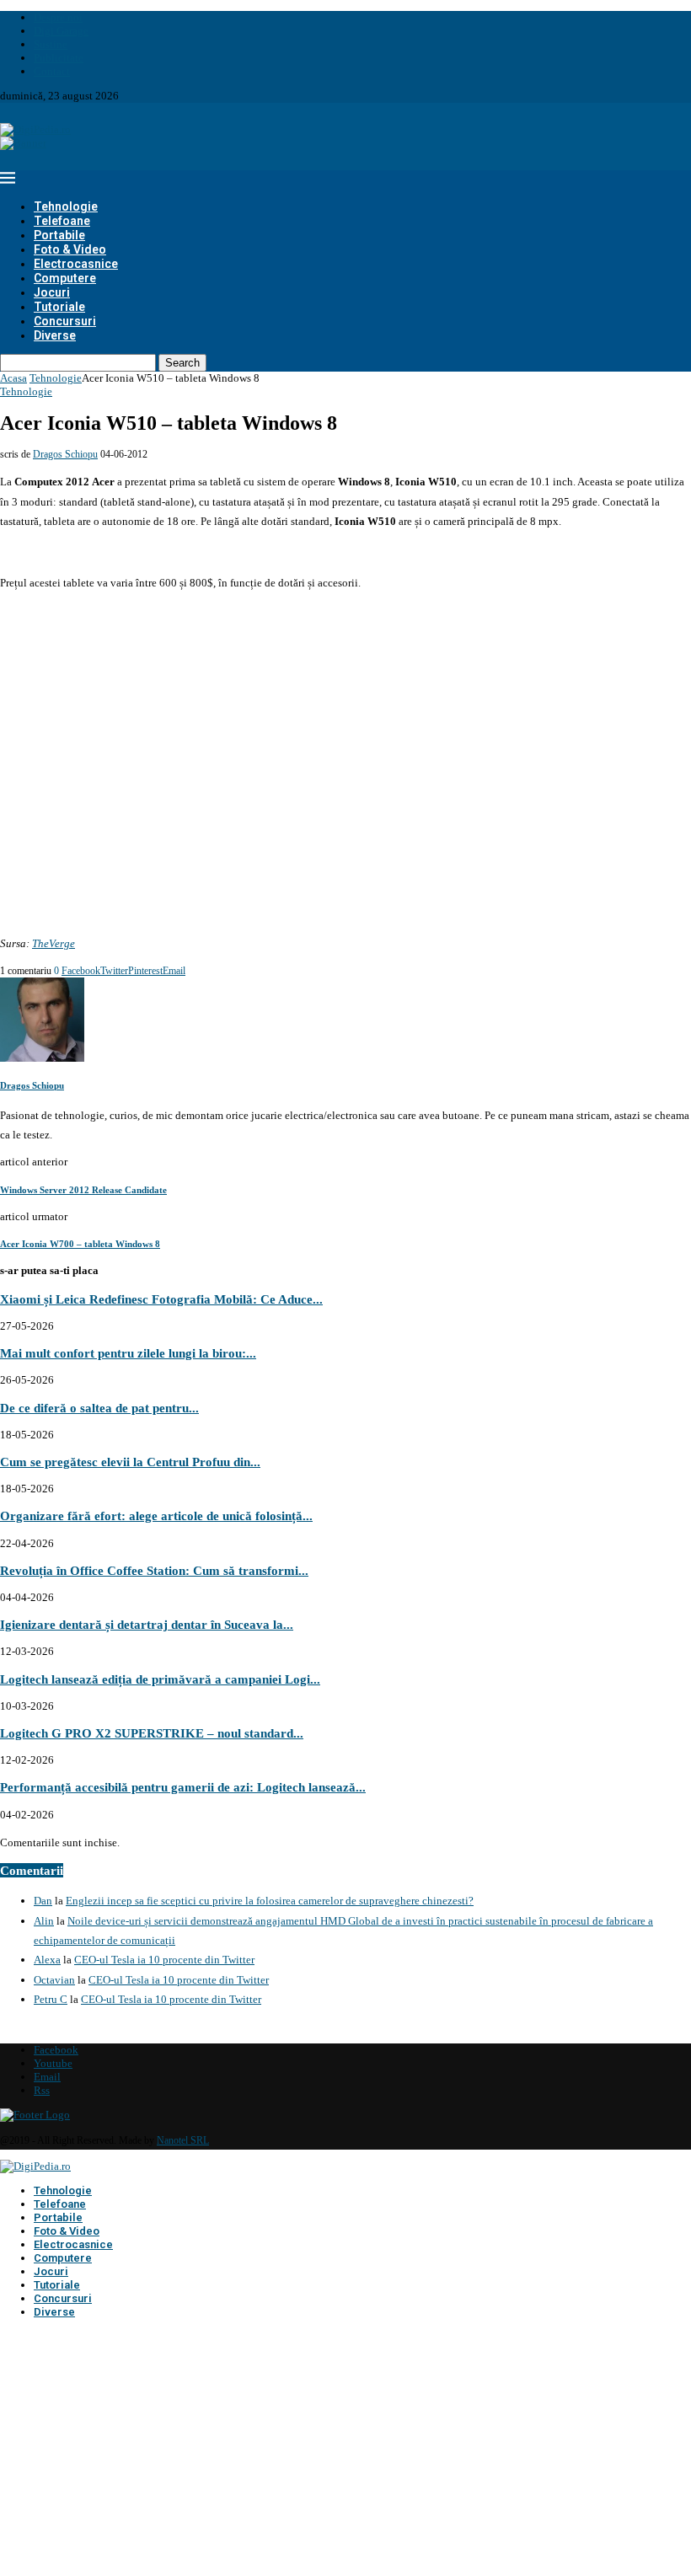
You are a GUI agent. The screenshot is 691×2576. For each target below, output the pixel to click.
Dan (43, 1901)
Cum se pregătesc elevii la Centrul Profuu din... (130, 1462)
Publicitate (59, 58)
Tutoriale (59, 307)
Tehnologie (66, 206)
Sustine (51, 44)
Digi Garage (61, 31)
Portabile (59, 235)
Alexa (47, 1960)
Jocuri (52, 292)
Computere (65, 278)
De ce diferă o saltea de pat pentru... (99, 1408)
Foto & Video (70, 249)
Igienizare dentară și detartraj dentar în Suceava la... (147, 1624)
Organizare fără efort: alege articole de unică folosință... (156, 1516)
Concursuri (65, 321)
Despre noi (58, 17)
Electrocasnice (76, 264)
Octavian (54, 1980)
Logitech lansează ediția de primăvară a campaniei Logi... (160, 1679)
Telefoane (62, 221)
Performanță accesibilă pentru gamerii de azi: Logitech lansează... (183, 1787)
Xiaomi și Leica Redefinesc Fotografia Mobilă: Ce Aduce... (161, 1299)
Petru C (51, 1999)
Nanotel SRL (183, 2140)
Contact (52, 71)
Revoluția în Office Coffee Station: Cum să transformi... (154, 1570)
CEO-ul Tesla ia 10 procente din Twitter (164, 1960)
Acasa (13, 378)
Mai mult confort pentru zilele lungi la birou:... (128, 1353)
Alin (44, 1921)
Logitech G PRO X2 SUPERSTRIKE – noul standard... (152, 1733)
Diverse (55, 335)
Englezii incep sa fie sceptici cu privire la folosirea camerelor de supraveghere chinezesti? (270, 1901)
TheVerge (54, 943)
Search (182, 363)
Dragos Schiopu (65, 454)
